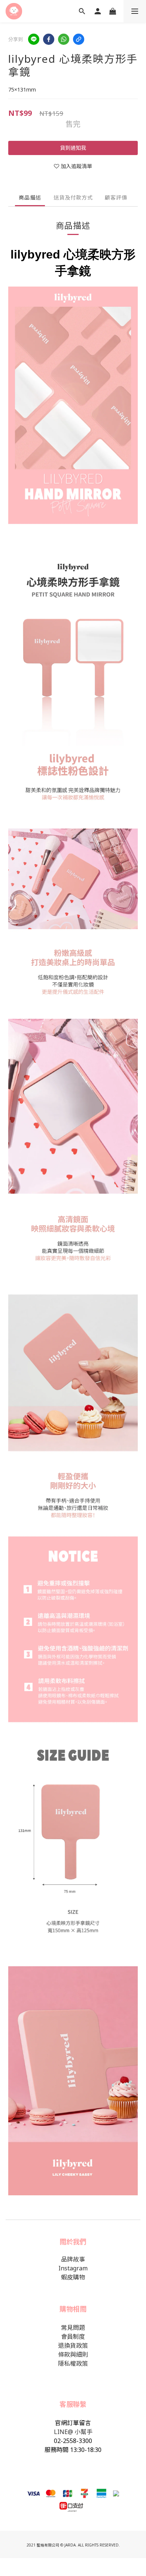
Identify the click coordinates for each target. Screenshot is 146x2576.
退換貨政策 (73, 2345)
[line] (34, 39)
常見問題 (73, 2328)
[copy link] (79, 39)
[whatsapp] (64, 39)
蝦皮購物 (73, 2277)
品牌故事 (73, 2259)
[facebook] (49, 39)
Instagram (73, 2268)
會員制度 (73, 2337)
